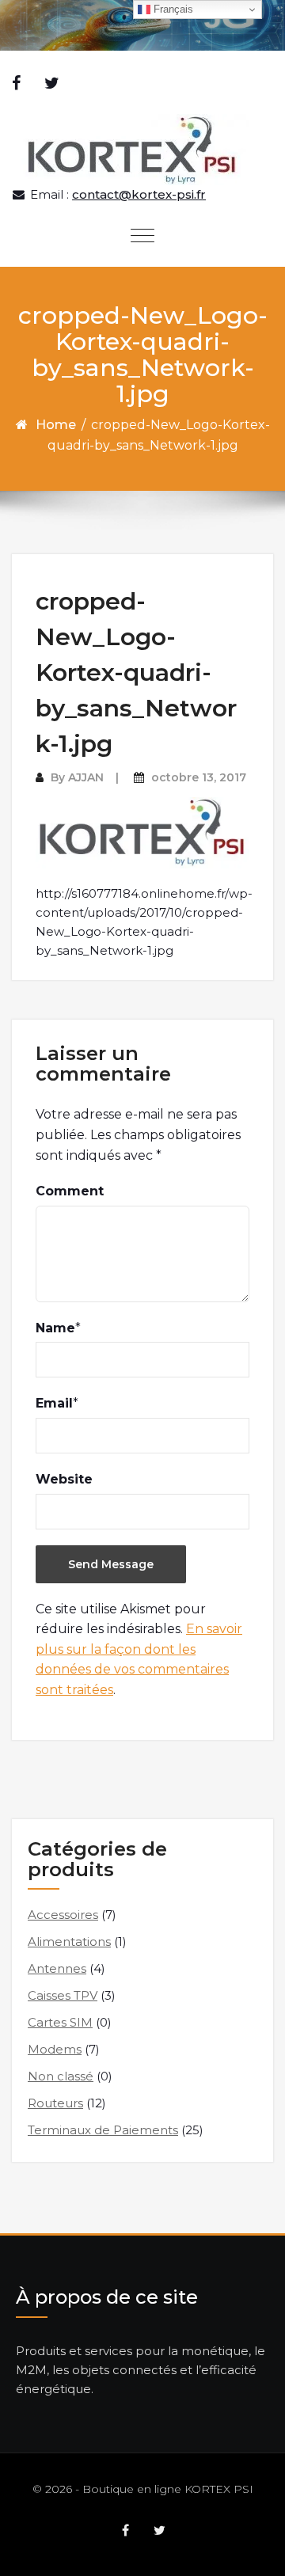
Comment (70, 1191)
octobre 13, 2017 (199, 777)
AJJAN (86, 777)
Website (64, 1479)
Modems (55, 2049)
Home (56, 425)
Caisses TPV (63, 1995)
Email (54, 1403)
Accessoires (63, 1915)
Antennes (57, 1968)
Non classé (61, 2076)
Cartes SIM (60, 2022)
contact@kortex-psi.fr (139, 194)
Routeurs (55, 2103)
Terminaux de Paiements (103, 2130)
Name (55, 1328)
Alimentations (69, 1941)
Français (172, 9)
